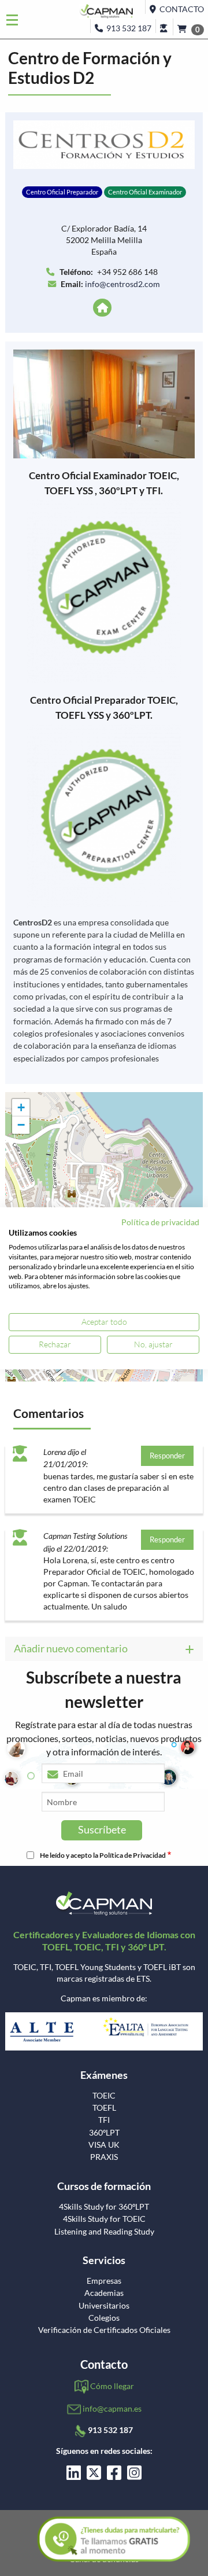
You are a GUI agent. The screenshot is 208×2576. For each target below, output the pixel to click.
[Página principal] (104, 308)
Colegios (104, 2318)
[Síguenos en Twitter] (94, 2476)
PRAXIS (104, 2157)
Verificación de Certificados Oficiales (104, 2330)
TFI (104, 2120)
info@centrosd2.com (122, 284)
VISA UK (104, 2145)
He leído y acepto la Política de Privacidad (103, 1855)
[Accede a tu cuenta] (164, 26)
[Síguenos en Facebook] (114, 2476)
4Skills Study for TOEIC (104, 2219)
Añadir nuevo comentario (71, 1648)
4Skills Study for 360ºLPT (104, 2207)
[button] (21, 1108)
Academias (104, 2293)
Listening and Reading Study (104, 2232)
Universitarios (104, 2306)
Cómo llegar (112, 2386)
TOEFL (104, 2108)
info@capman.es (112, 2408)
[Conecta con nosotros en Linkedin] (74, 2476)
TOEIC (104, 2096)
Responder (167, 1456)
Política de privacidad (160, 1221)
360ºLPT (104, 2133)
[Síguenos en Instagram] (134, 2476)
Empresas (104, 2281)
